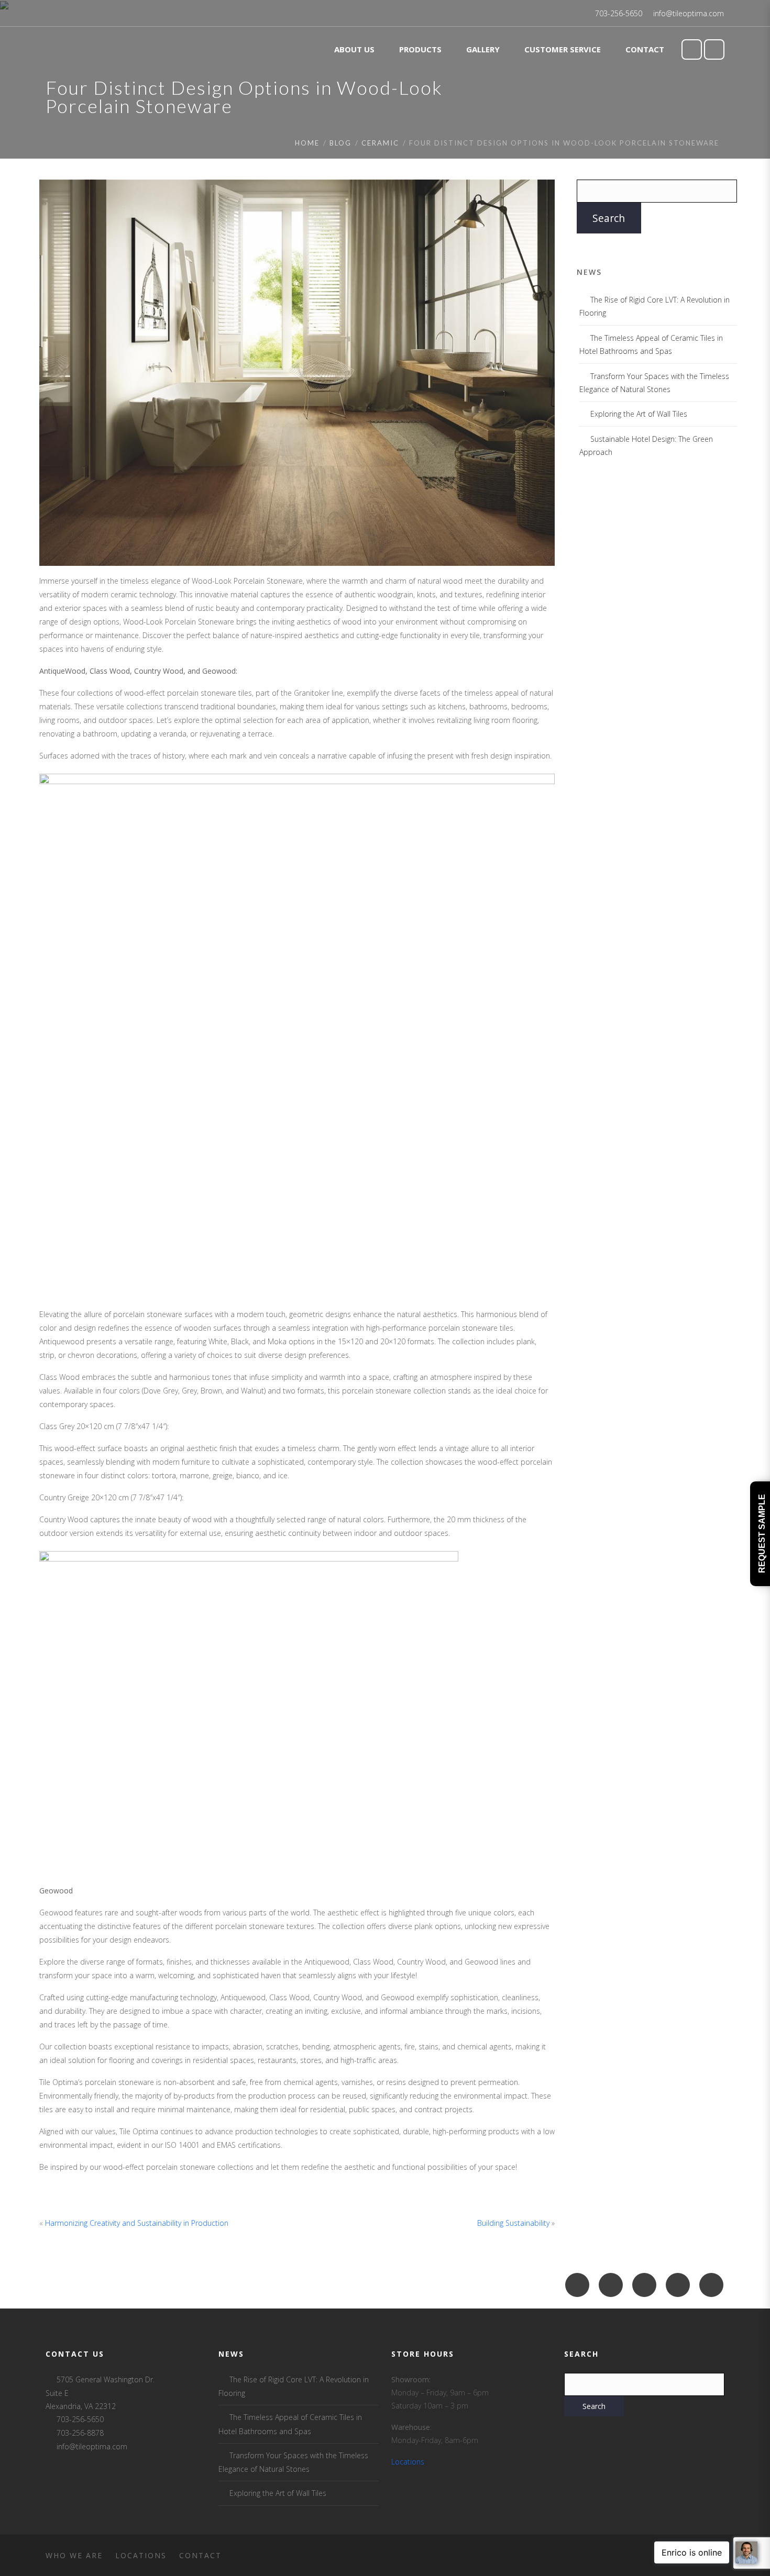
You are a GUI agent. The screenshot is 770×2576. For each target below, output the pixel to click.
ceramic (380, 143)
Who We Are (74, 2555)
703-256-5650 (619, 13)
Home (307, 143)
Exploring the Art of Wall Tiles (639, 414)
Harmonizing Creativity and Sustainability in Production (137, 2223)
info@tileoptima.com (689, 13)
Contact (200, 2555)
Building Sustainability (513, 2223)
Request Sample (762, 1534)
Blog (340, 143)
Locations (408, 2462)
